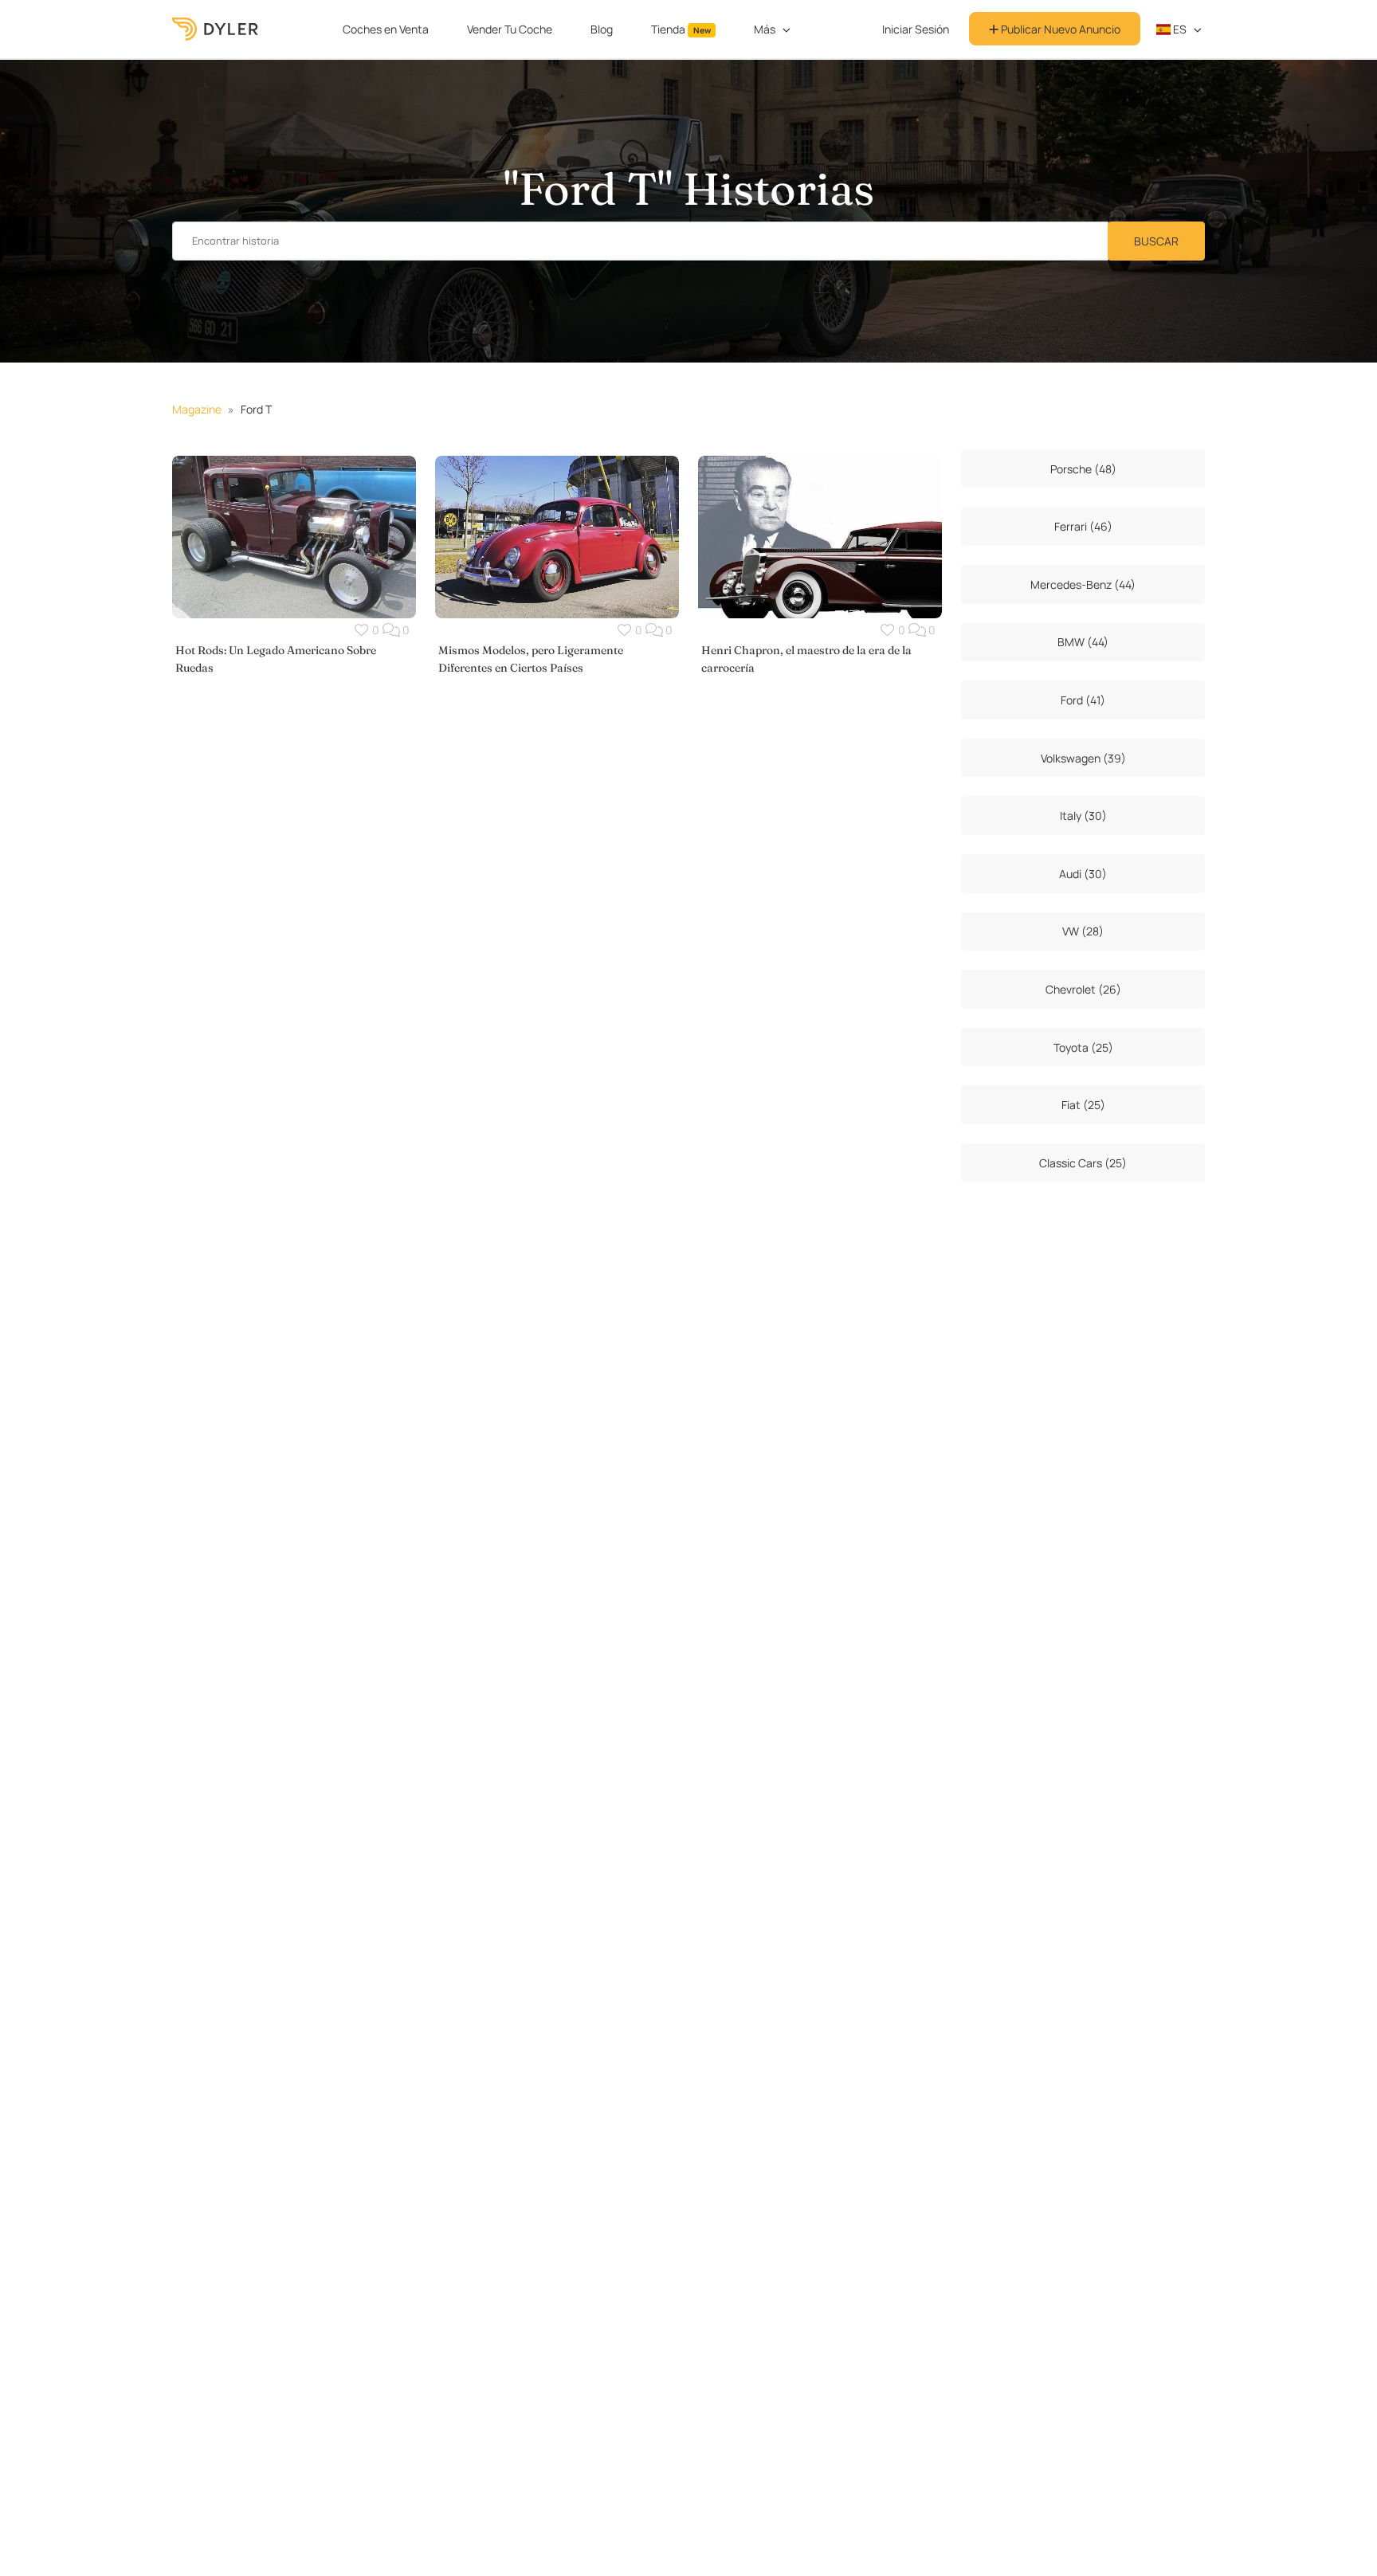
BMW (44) (1083, 642)
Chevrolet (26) (1083, 989)
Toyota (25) (1083, 1047)
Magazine (197, 409)
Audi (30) (1083, 874)
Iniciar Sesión (916, 29)
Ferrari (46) (1083, 526)
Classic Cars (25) (1083, 1163)
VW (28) (1083, 931)
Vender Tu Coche (510, 29)
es (1179, 29)
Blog (602, 29)
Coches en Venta (386, 29)
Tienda (681, 29)
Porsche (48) (1083, 469)
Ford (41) (1083, 700)
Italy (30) (1083, 816)
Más (765, 29)
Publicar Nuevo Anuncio (1059, 29)
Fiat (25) (1083, 1105)
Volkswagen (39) (1083, 758)
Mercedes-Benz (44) (1083, 584)
